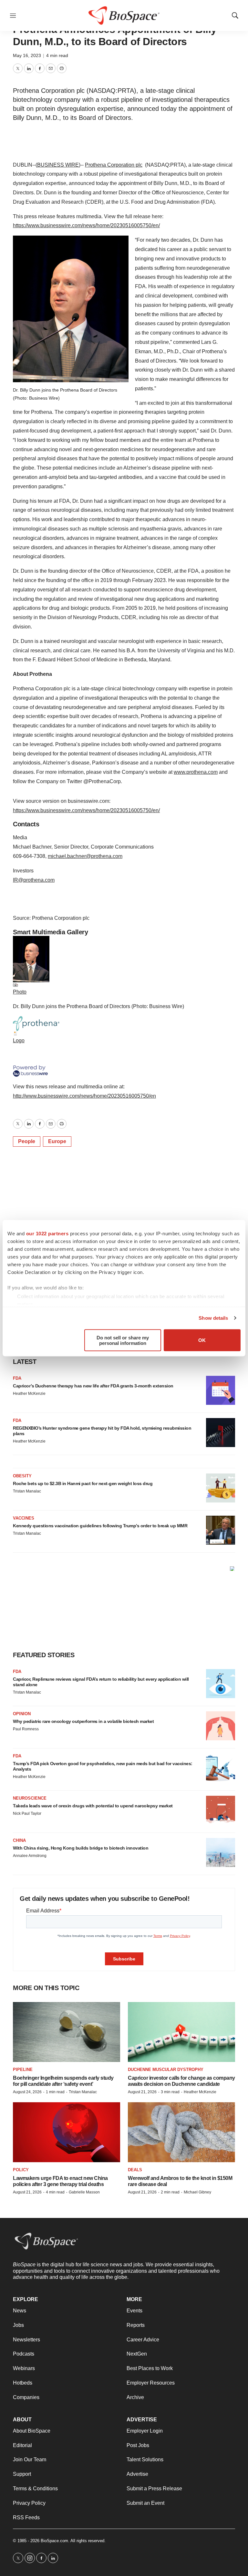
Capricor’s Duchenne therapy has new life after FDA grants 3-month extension (93, 1386)
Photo (20, 992)
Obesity (22, 1476)
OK (202, 1340)
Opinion (22, 1714)
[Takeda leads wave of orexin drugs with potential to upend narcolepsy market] (221, 1810)
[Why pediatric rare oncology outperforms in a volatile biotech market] (221, 1726)
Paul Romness (26, 1729)
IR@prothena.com (34, 880)
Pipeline (23, 2070)
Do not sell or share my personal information (123, 1340)
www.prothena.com (196, 772)
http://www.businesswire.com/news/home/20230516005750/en (84, 1096)
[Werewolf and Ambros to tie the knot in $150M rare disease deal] (181, 2132)
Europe (57, 1141)
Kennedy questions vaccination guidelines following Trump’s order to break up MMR (100, 1526)
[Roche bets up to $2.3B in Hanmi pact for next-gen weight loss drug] (221, 1488)
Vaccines (24, 1518)
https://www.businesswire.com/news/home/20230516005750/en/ (86, 225)
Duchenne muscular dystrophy (166, 2070)
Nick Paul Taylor (27, 1813)
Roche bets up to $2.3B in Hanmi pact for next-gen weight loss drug (83, 1483)
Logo (19, 1040)
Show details (213, 1318)
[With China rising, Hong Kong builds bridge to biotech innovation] (221, 1852)
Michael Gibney (197, 2192)
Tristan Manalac (27, 1491)
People (27, 1141)
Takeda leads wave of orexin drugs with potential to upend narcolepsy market (93, 1806)
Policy (21, 2170)
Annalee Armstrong (30, 1856)
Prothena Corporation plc (114, 165)
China (19, 1840)
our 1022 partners (47, 1233)
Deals (135, 2170)
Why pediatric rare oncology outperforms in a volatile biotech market (83, 1721)
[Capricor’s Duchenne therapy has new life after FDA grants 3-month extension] (221, 1390)
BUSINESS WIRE (58, 165)
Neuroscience (30, 1798)
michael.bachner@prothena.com (85, 856)
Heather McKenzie (29, 1394)
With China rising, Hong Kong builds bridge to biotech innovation (81, 1848)
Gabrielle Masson (84, 2192)
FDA (17, 1378)
